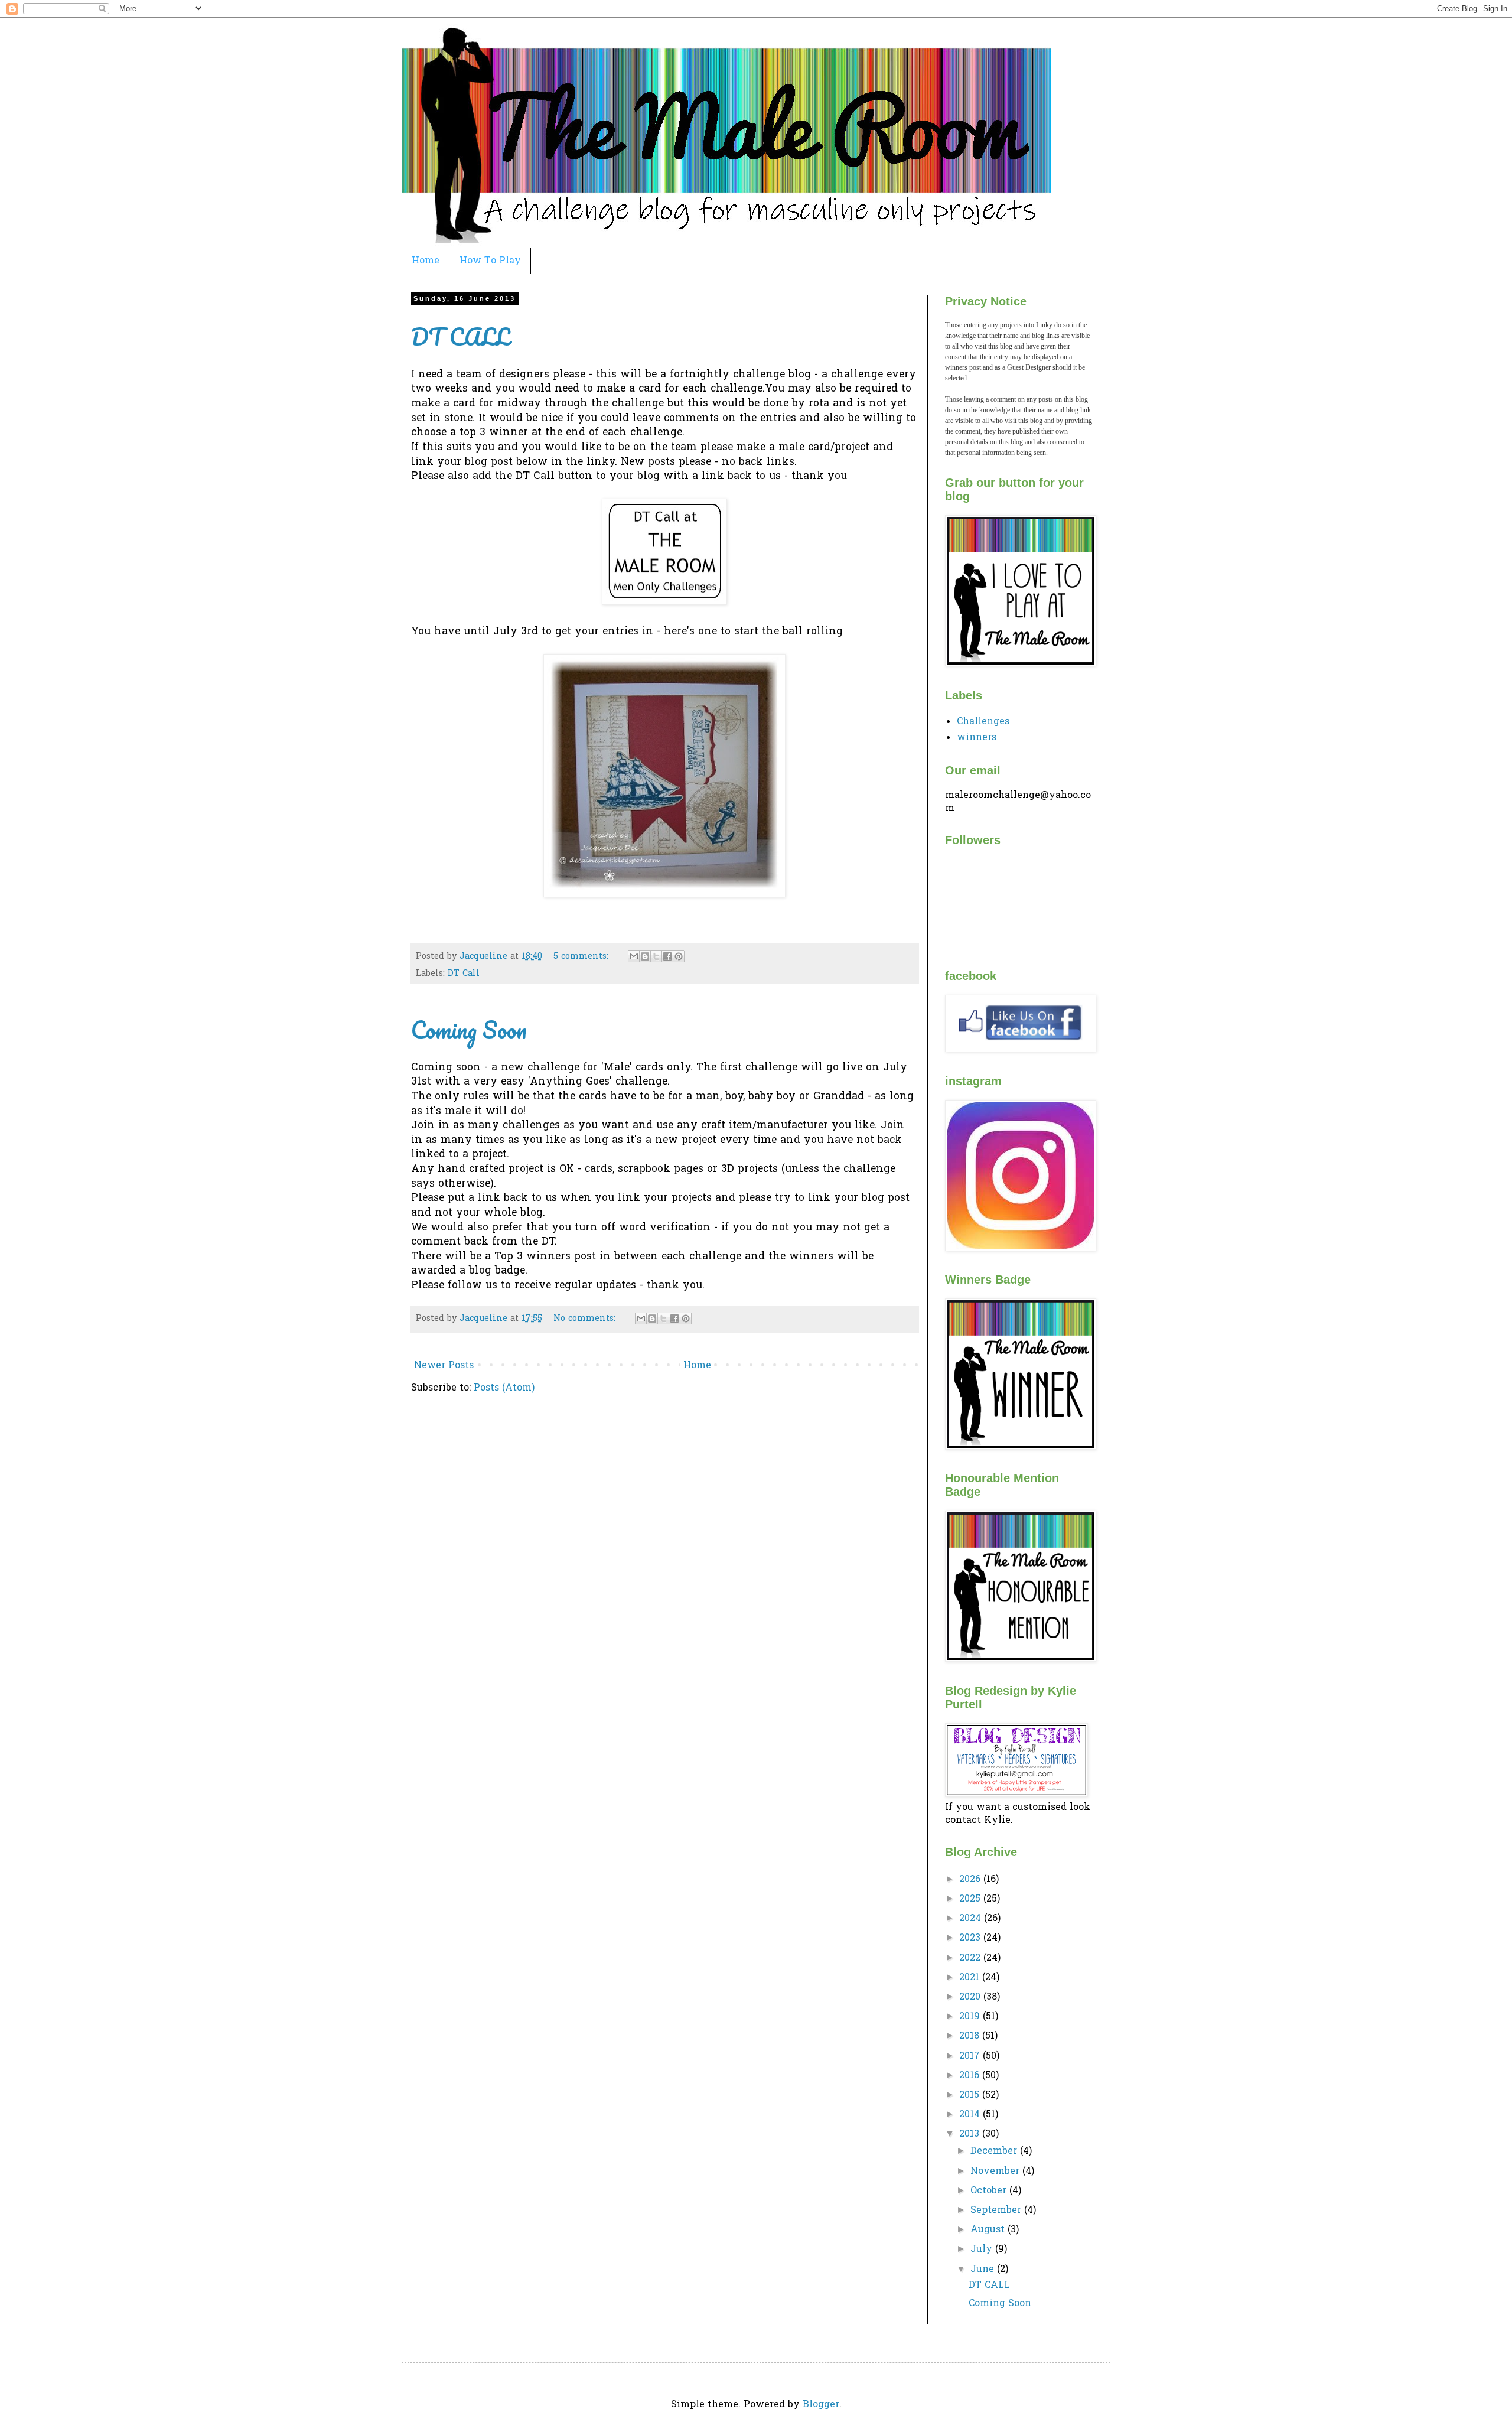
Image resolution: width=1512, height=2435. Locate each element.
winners (977, 738)
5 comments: (582, 957)
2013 (971, 2134)
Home (426, 261)
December (995, 2151)
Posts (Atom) (504, 1388)
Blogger (821, 2405)
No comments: (586, 1319)
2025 (971, 1899)
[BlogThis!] (645, 956)
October (990, 2191)
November (996, 2172)
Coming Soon (469, 1029)
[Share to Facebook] (667, 956)
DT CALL (460, 336)
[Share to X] (656, 956)
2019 (971, 2017)
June (984, 2270)
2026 (971, 1880)
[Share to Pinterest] (679, 956)
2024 (972, 1919)
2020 (971, 1997)
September (997, 2211)
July (983, 2250)
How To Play (490, 261)
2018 (971, 2036)
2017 (971, 2056)
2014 (971, 2115)
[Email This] (634, 956)
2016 (971, 2076)
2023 (971, 1938)
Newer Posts (444, 1366)
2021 (971, 1978)
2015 (971, 2095)
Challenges (983, 722)
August (989, 2230)
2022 (971, 1958)
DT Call (464, 974)
